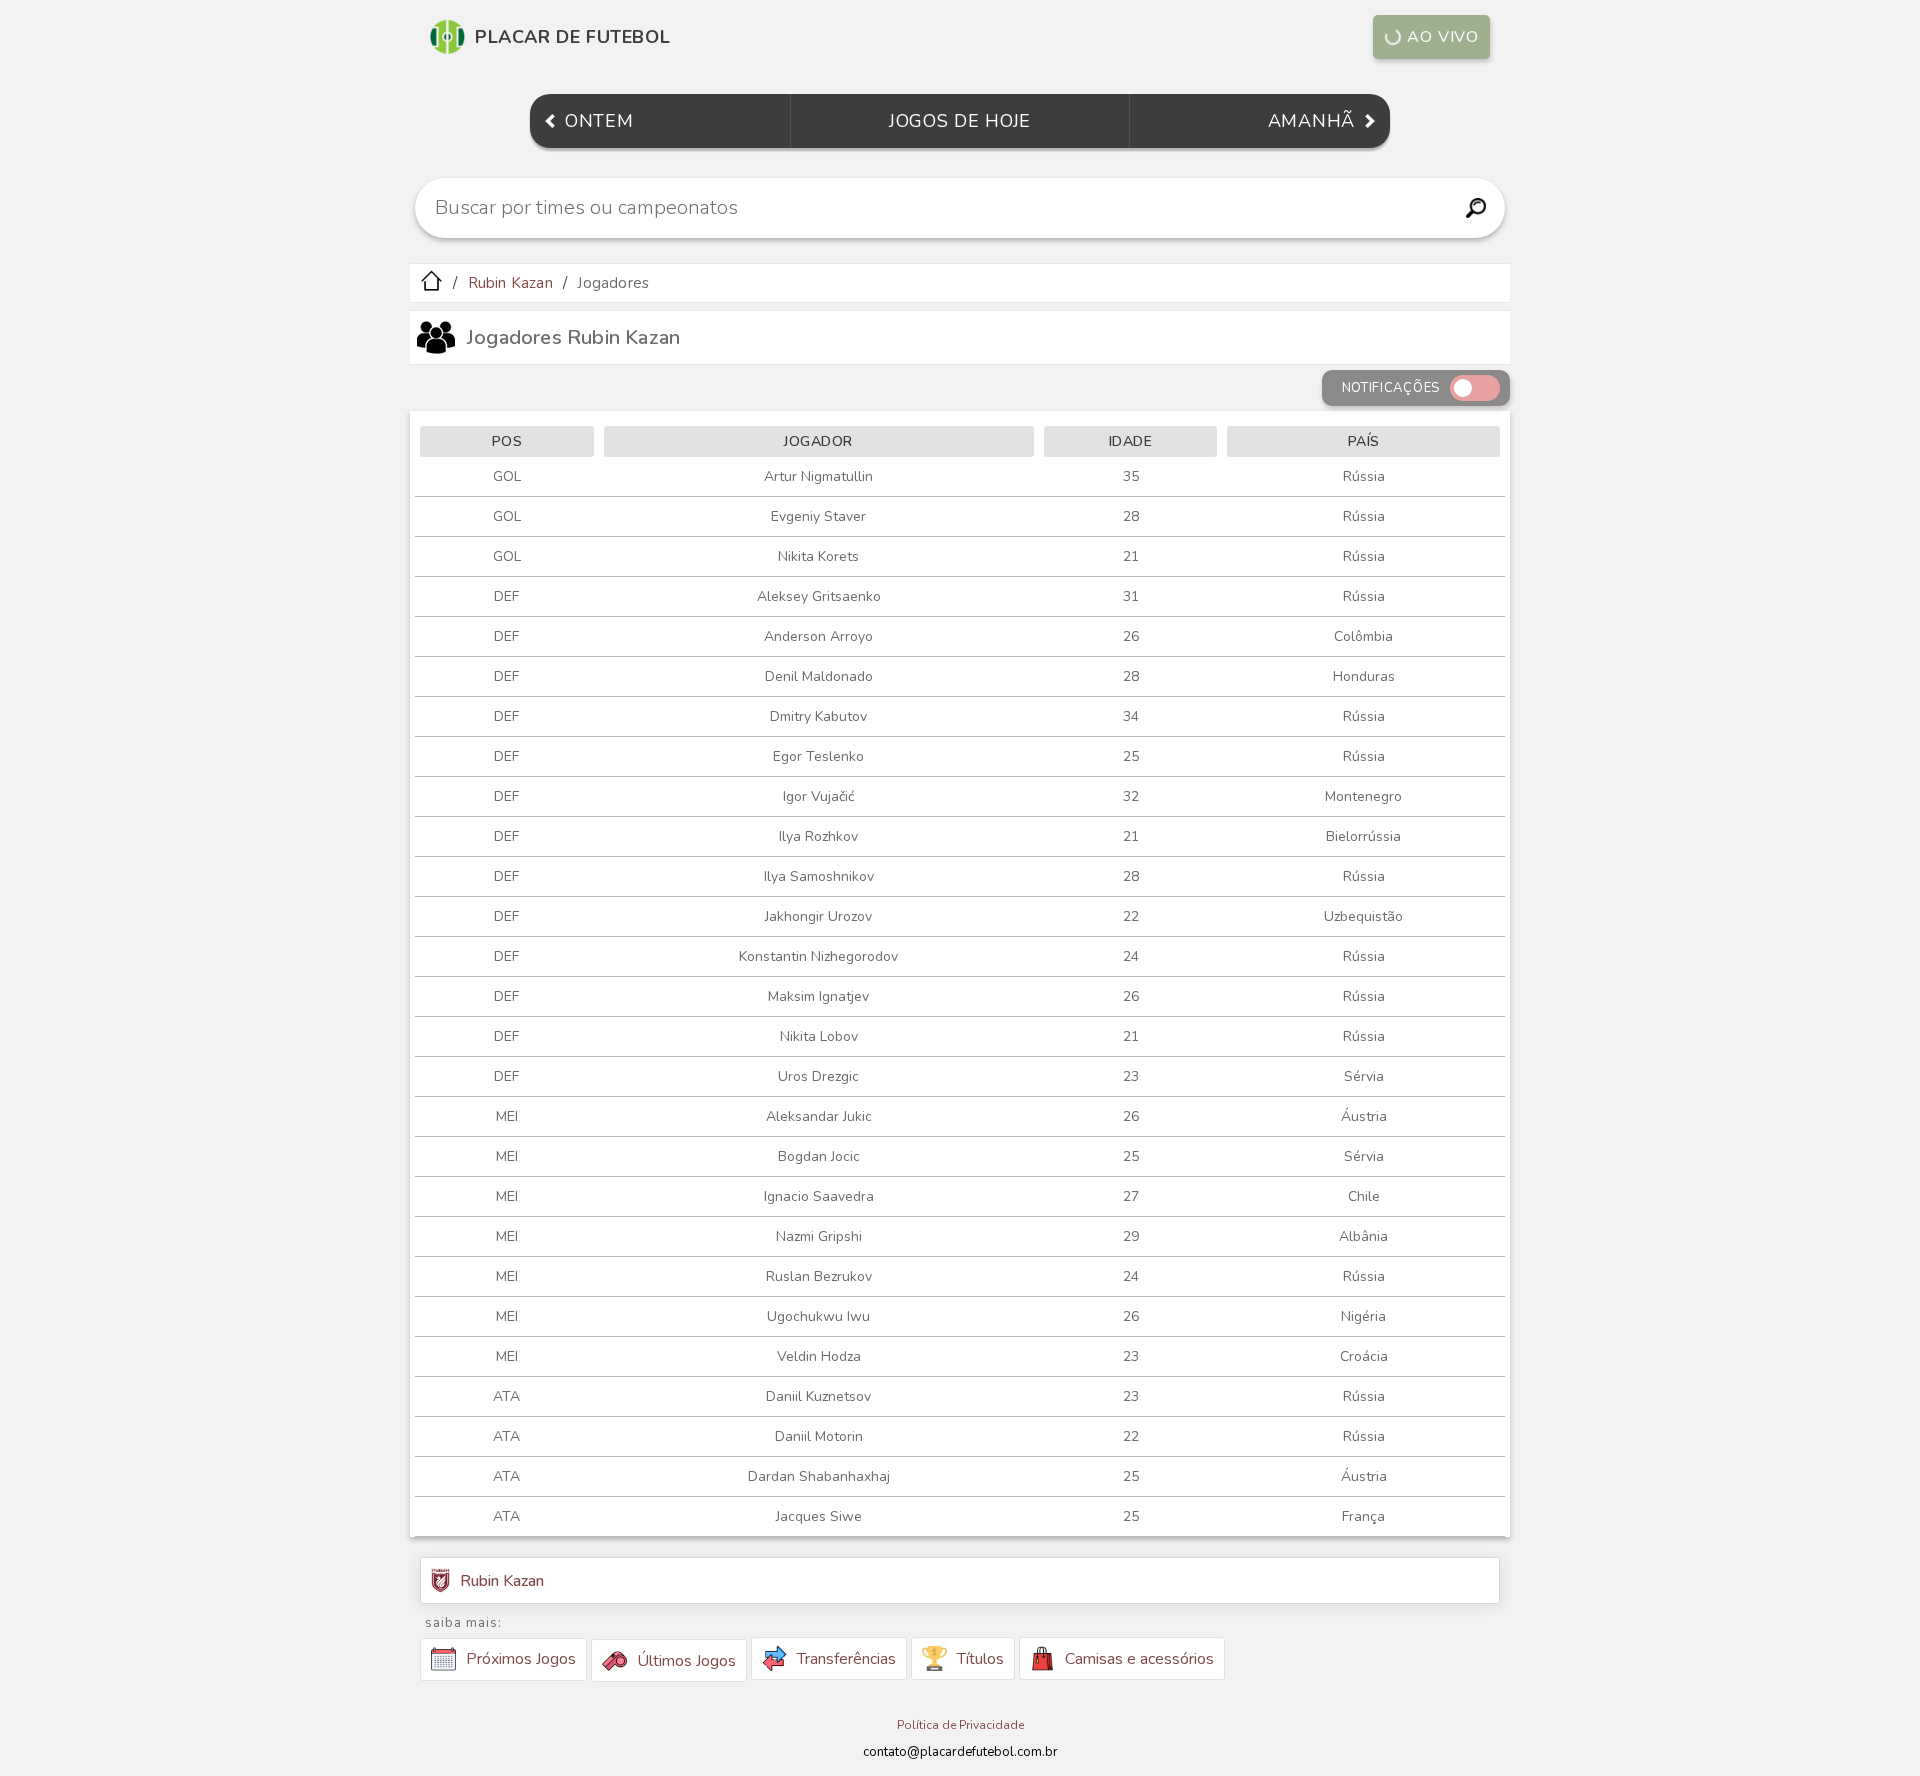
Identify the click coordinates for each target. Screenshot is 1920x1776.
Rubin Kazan (510, 283)
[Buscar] (1475, 208)
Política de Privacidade (960, 1725)
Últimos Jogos (686, 1661)
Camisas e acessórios (1139, 1659)
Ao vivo (1443, 37)
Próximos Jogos (521, 1659)
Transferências (846, 1659)
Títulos (980, 1659)
